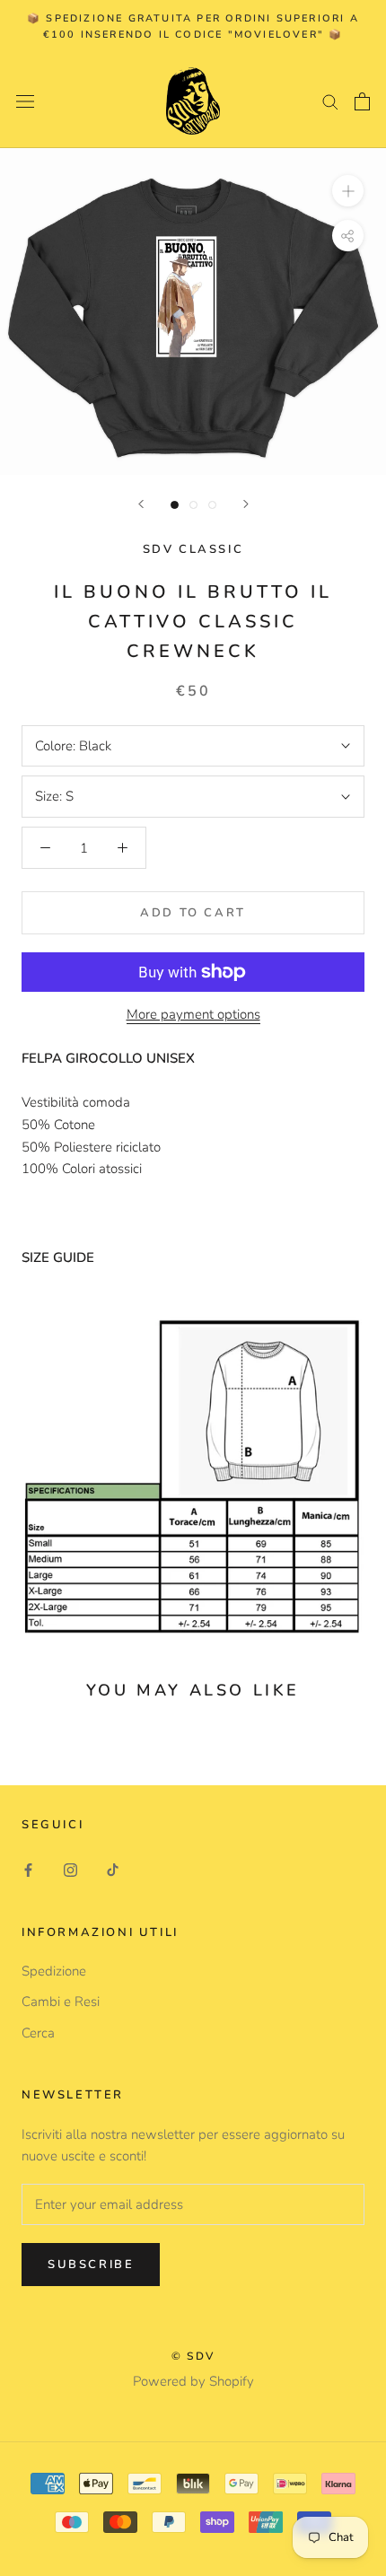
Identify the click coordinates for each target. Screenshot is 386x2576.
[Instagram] (70, 1869)
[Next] (246, 504)
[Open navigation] (25, 101)
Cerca (38, 2033)
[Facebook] (28, 1869)
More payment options (193, 1014)
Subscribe (91, 2265)
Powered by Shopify (193, 2381)
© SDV (193, 2356)
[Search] (330, 101)
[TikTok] (113, 1869)
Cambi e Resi (61, 2002)
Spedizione (54, 1971)
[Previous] (141, 504)
